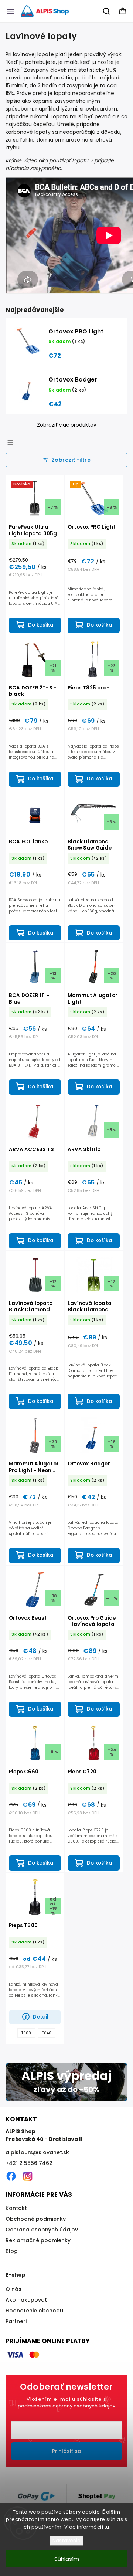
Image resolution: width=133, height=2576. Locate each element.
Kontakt (16, 2208)
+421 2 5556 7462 (29, 2163)
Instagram (28, 2176)
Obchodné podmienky (36, 2219)
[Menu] (11, 11)
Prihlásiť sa (67, 2451)
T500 (26, 2033)
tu (107, 2527)
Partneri (16, 2321)
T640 (47, 2033)
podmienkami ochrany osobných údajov (66, 2406)
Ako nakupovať (26, 2300)
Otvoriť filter (66, 460)
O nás (13, 2289)
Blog (12, 2251)
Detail (41, 2017)
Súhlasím (67, 2559)
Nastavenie (66, 2541)
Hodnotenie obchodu (34, 2311)
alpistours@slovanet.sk (37, 2152)
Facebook (11, 2176)
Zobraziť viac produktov (66, 425)
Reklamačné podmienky (38, 2240)
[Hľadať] (107, 11)
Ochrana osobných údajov (42, 2230)
